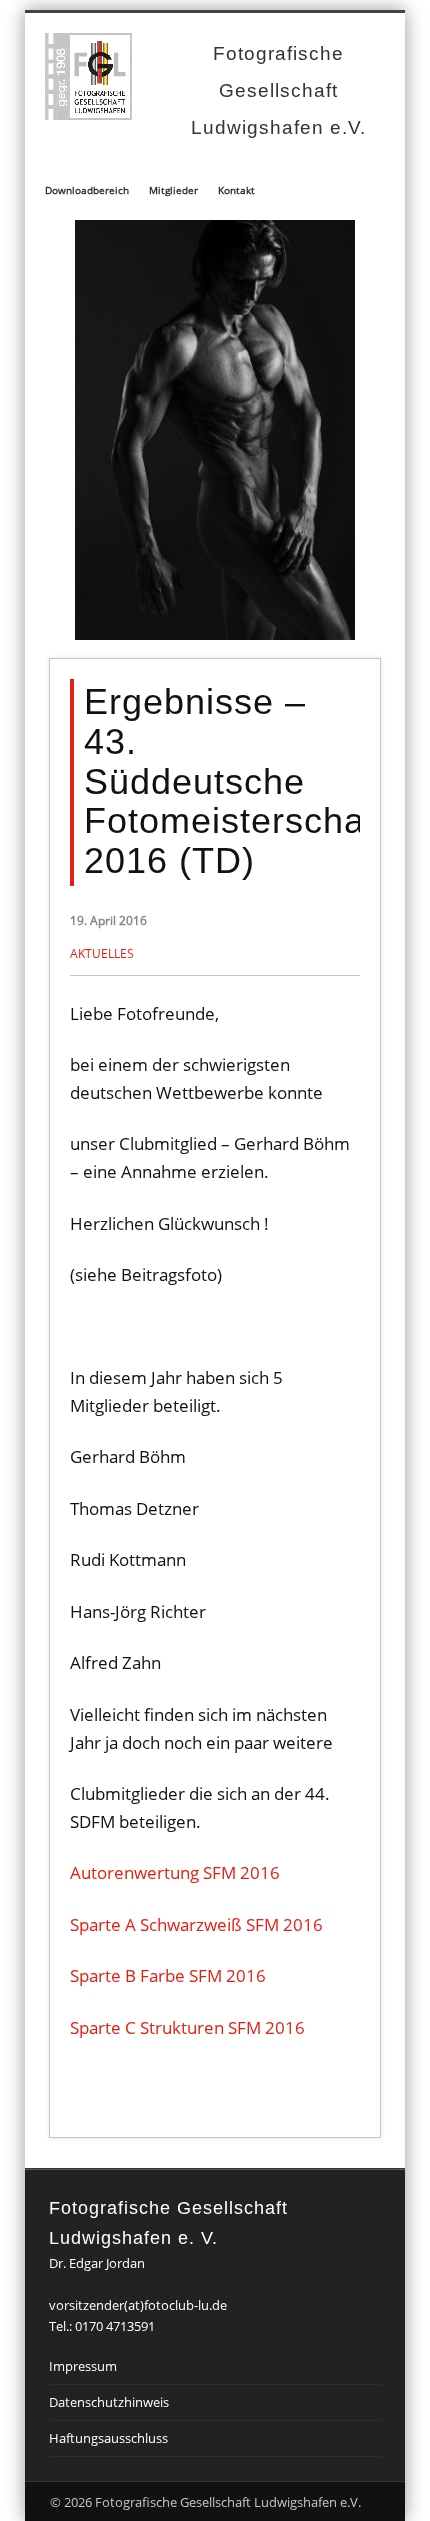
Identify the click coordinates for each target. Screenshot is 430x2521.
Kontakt (236, 190)
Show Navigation (358, 146)
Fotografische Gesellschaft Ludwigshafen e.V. (278, 90)
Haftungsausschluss (108, 2438)
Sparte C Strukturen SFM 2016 (187, 2027)
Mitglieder (173, 190)
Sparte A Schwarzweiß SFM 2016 (196, 1924)
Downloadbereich (87, 190)
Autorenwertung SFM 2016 (175, 1872)
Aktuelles (102, 953)
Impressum (83, 2366)
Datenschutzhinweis (109, 2402)
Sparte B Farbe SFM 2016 (168, 1975)
